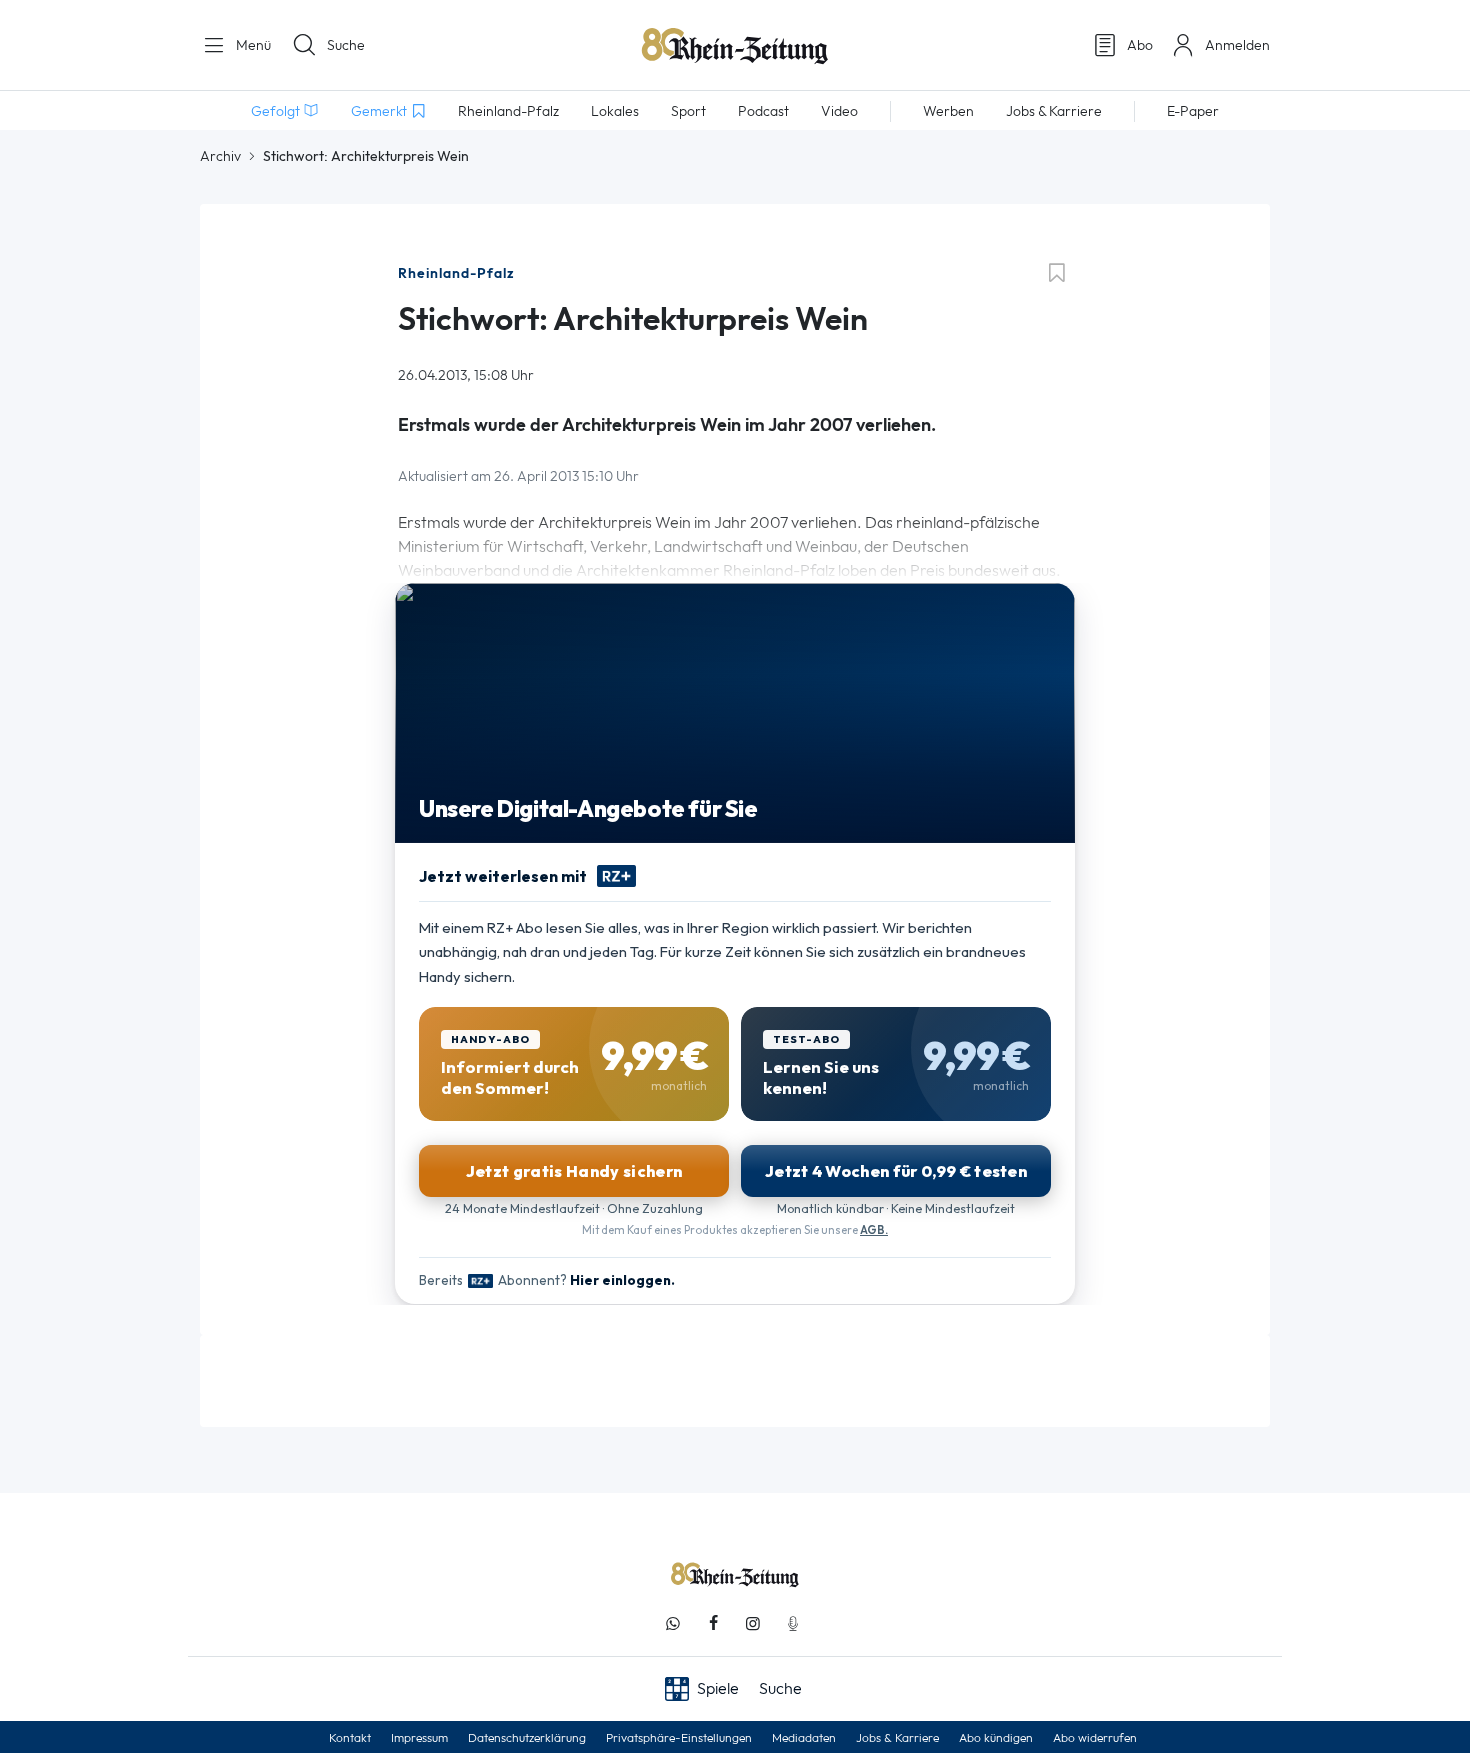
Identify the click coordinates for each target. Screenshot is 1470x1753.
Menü (251, 45)
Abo (1140, 45)
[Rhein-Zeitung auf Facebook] (713, 1623)
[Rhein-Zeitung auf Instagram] (753, 1623)
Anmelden (1237, 45)
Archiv (220, 156)
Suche (346, 45)
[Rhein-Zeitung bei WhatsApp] (673, 1623)
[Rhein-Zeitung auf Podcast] (793, 1623)
